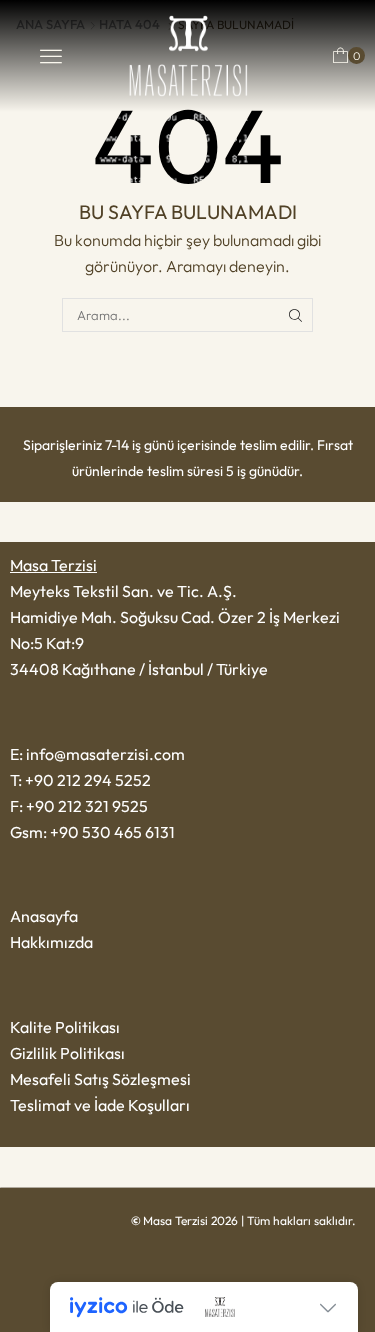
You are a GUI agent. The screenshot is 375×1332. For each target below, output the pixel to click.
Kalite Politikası (65, 1027)
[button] (51, 56)
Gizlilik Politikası (67, 1053)
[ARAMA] (296, 315)
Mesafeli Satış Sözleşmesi (100, 1079)
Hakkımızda (51, 942)
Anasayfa (44, 916)
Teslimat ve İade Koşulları (100, 1105)
